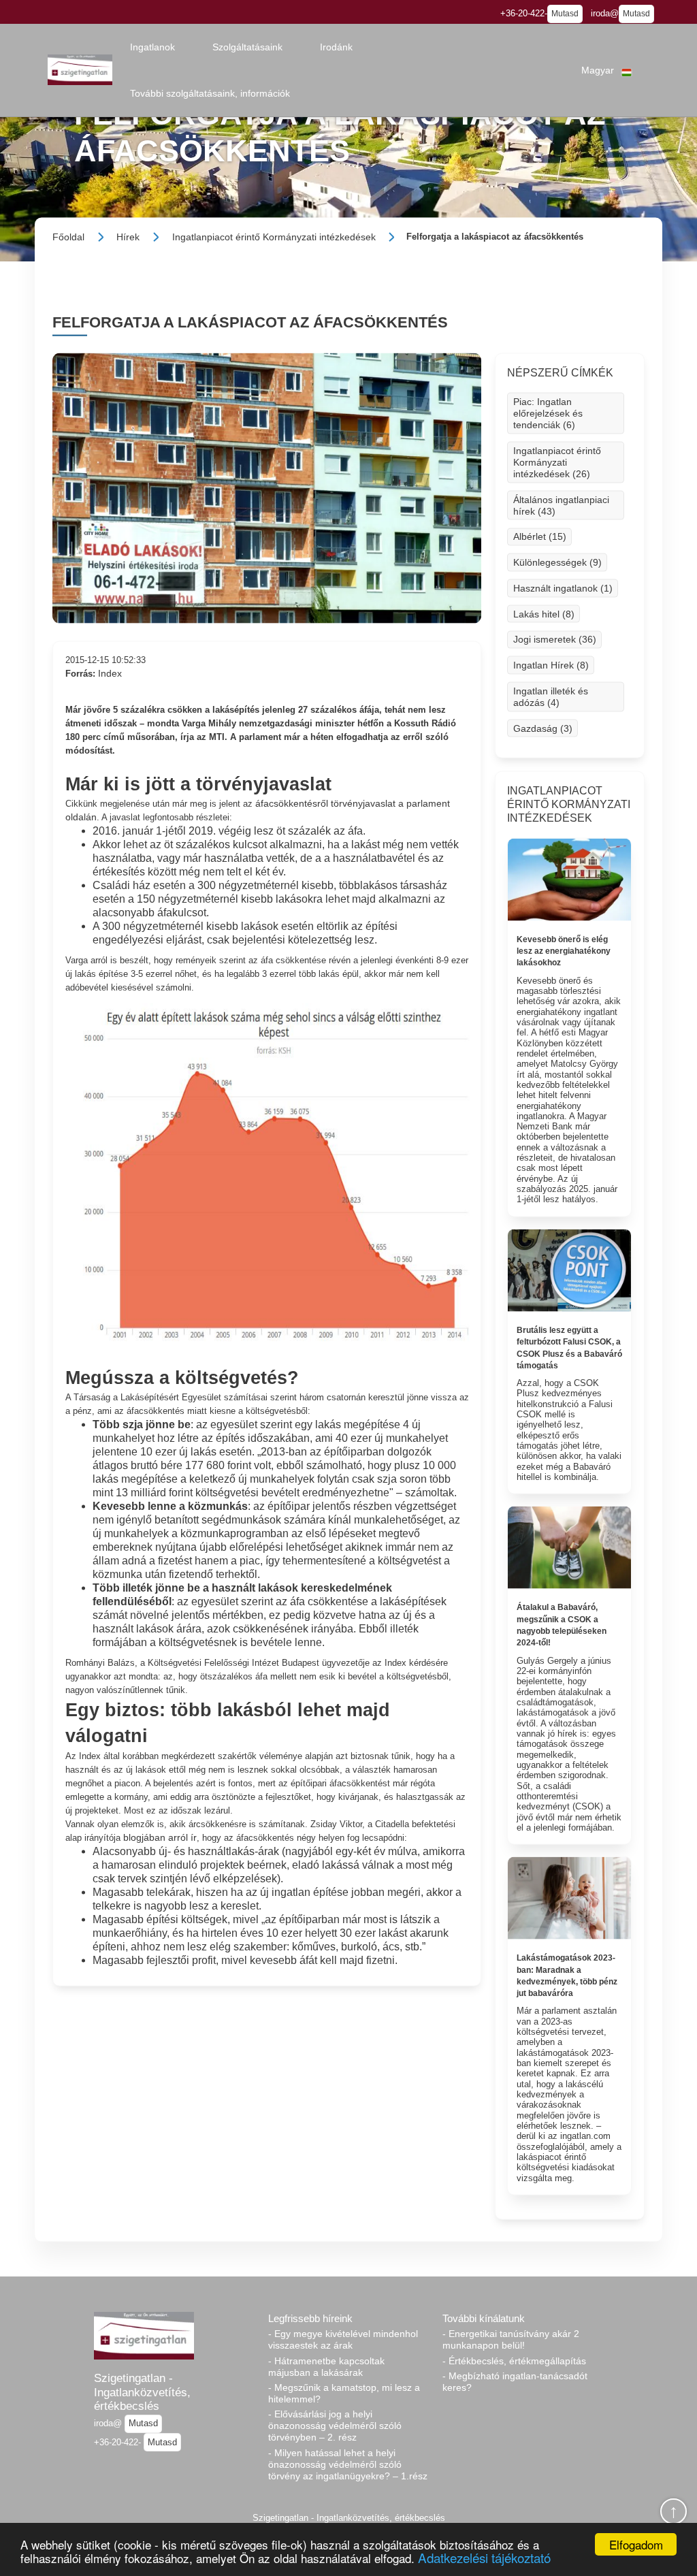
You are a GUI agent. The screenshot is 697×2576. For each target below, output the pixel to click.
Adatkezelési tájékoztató (484, 2557)
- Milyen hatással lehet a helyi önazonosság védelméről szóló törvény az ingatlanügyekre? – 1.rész (348, 2464)
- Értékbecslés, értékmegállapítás (514, 2361)
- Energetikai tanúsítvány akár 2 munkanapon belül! (511, 2339)
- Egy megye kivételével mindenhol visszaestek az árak (343, 2339)
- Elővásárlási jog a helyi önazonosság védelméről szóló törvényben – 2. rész (335, 2426)
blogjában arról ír (160, 1837)
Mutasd (565, 14)
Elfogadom (636, 2544)
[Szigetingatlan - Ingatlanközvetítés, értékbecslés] (80, 70)
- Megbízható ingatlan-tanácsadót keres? (515, 2382)
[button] (152, 47)
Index (110, 673)
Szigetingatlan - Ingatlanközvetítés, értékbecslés (142, 2392)
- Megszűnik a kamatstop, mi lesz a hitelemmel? (344, 2393)
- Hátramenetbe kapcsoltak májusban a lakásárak (326, 2367)
